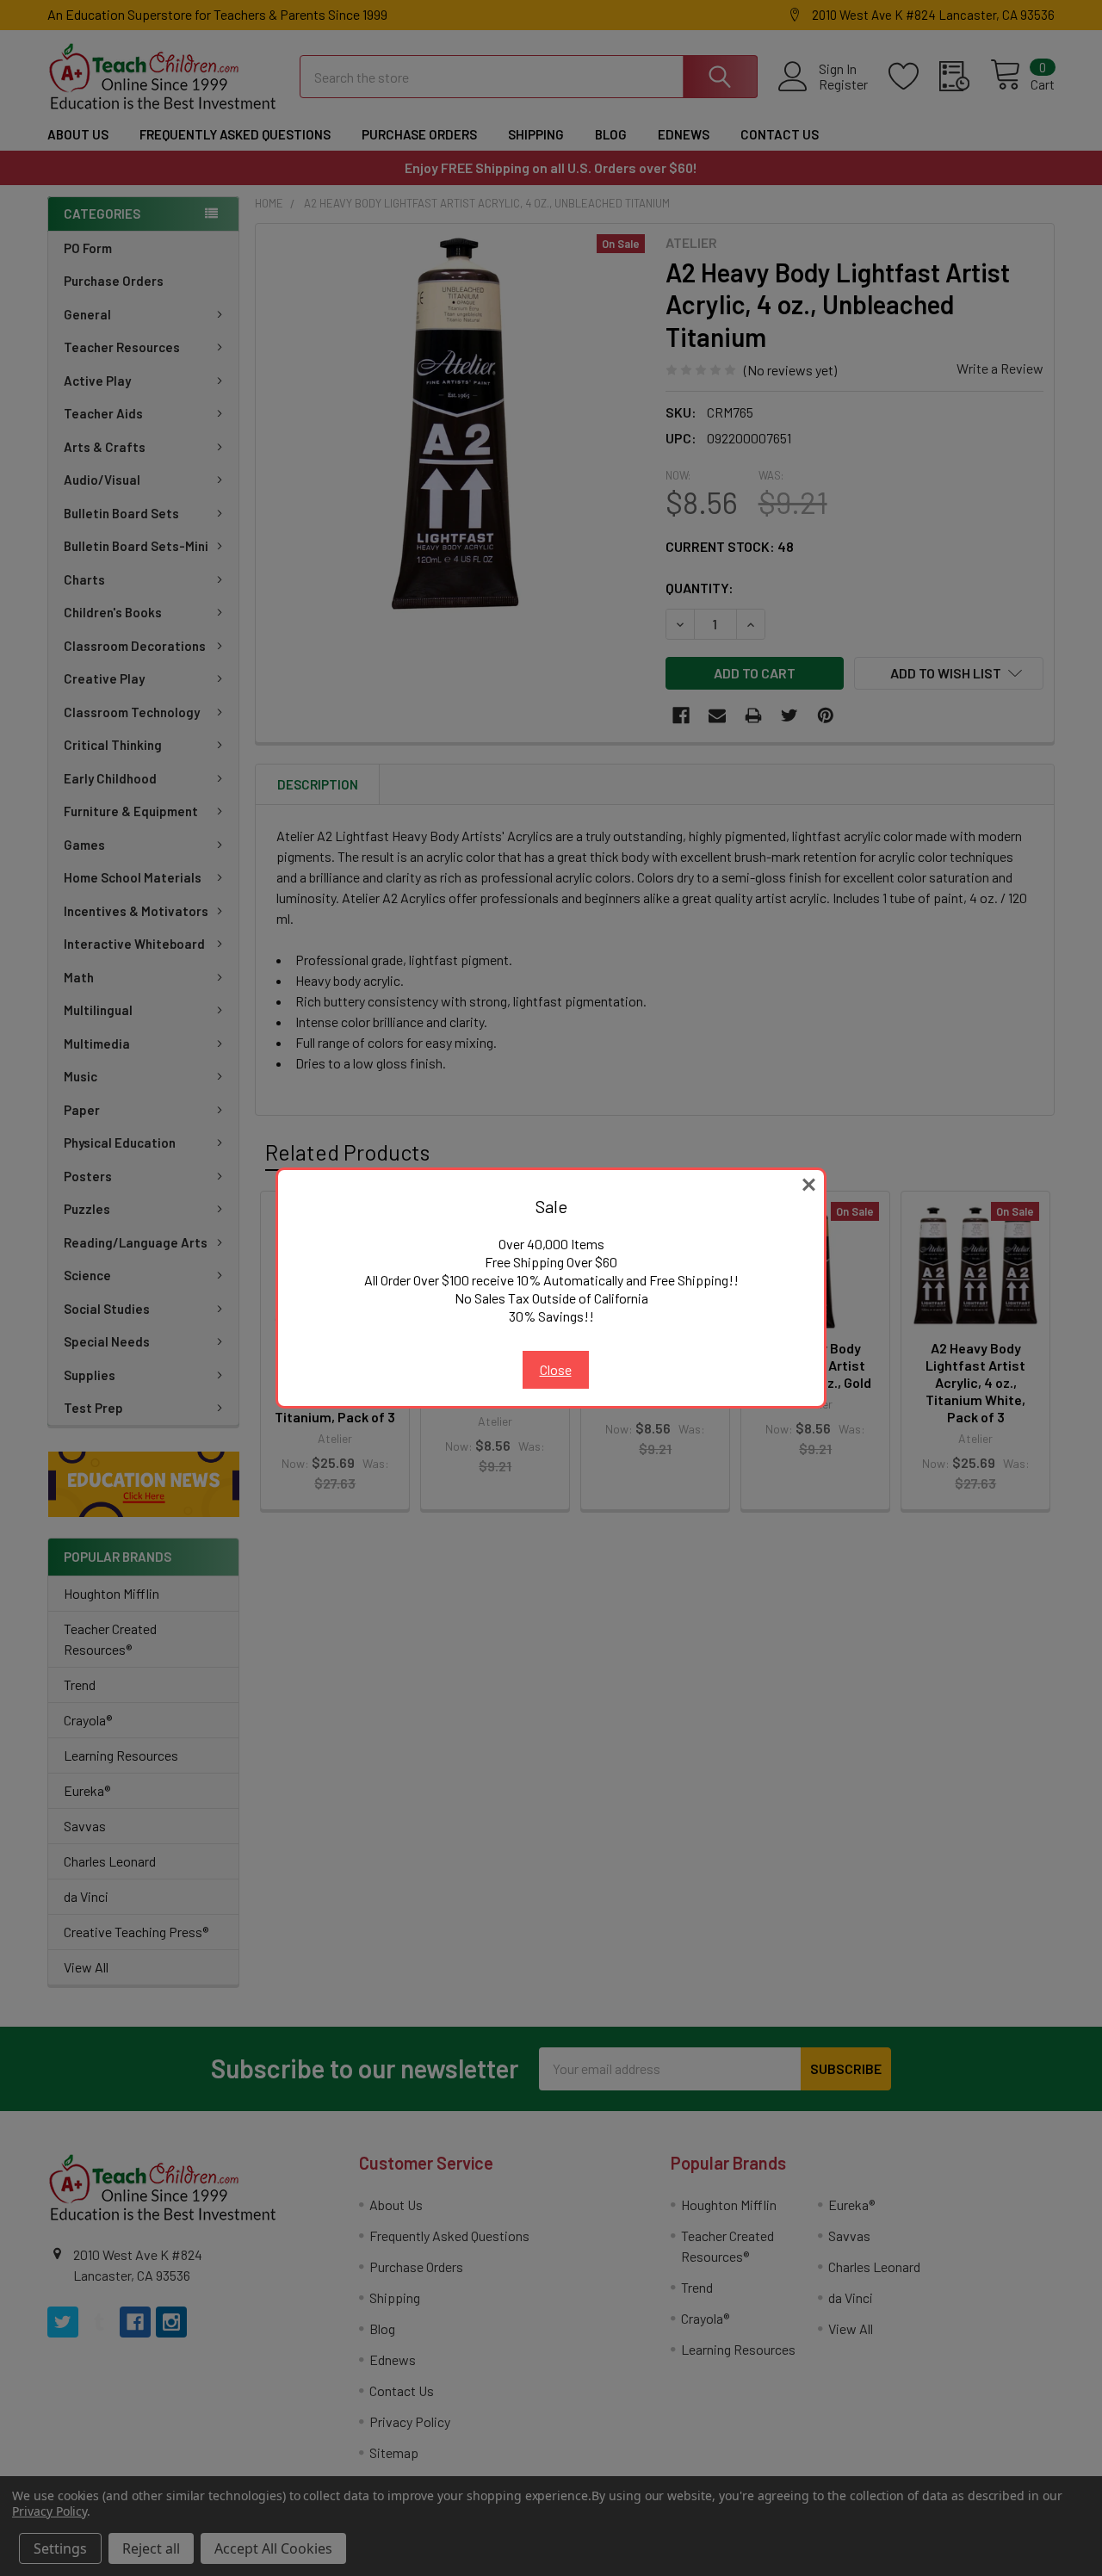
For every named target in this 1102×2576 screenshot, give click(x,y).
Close (556, 1369)
